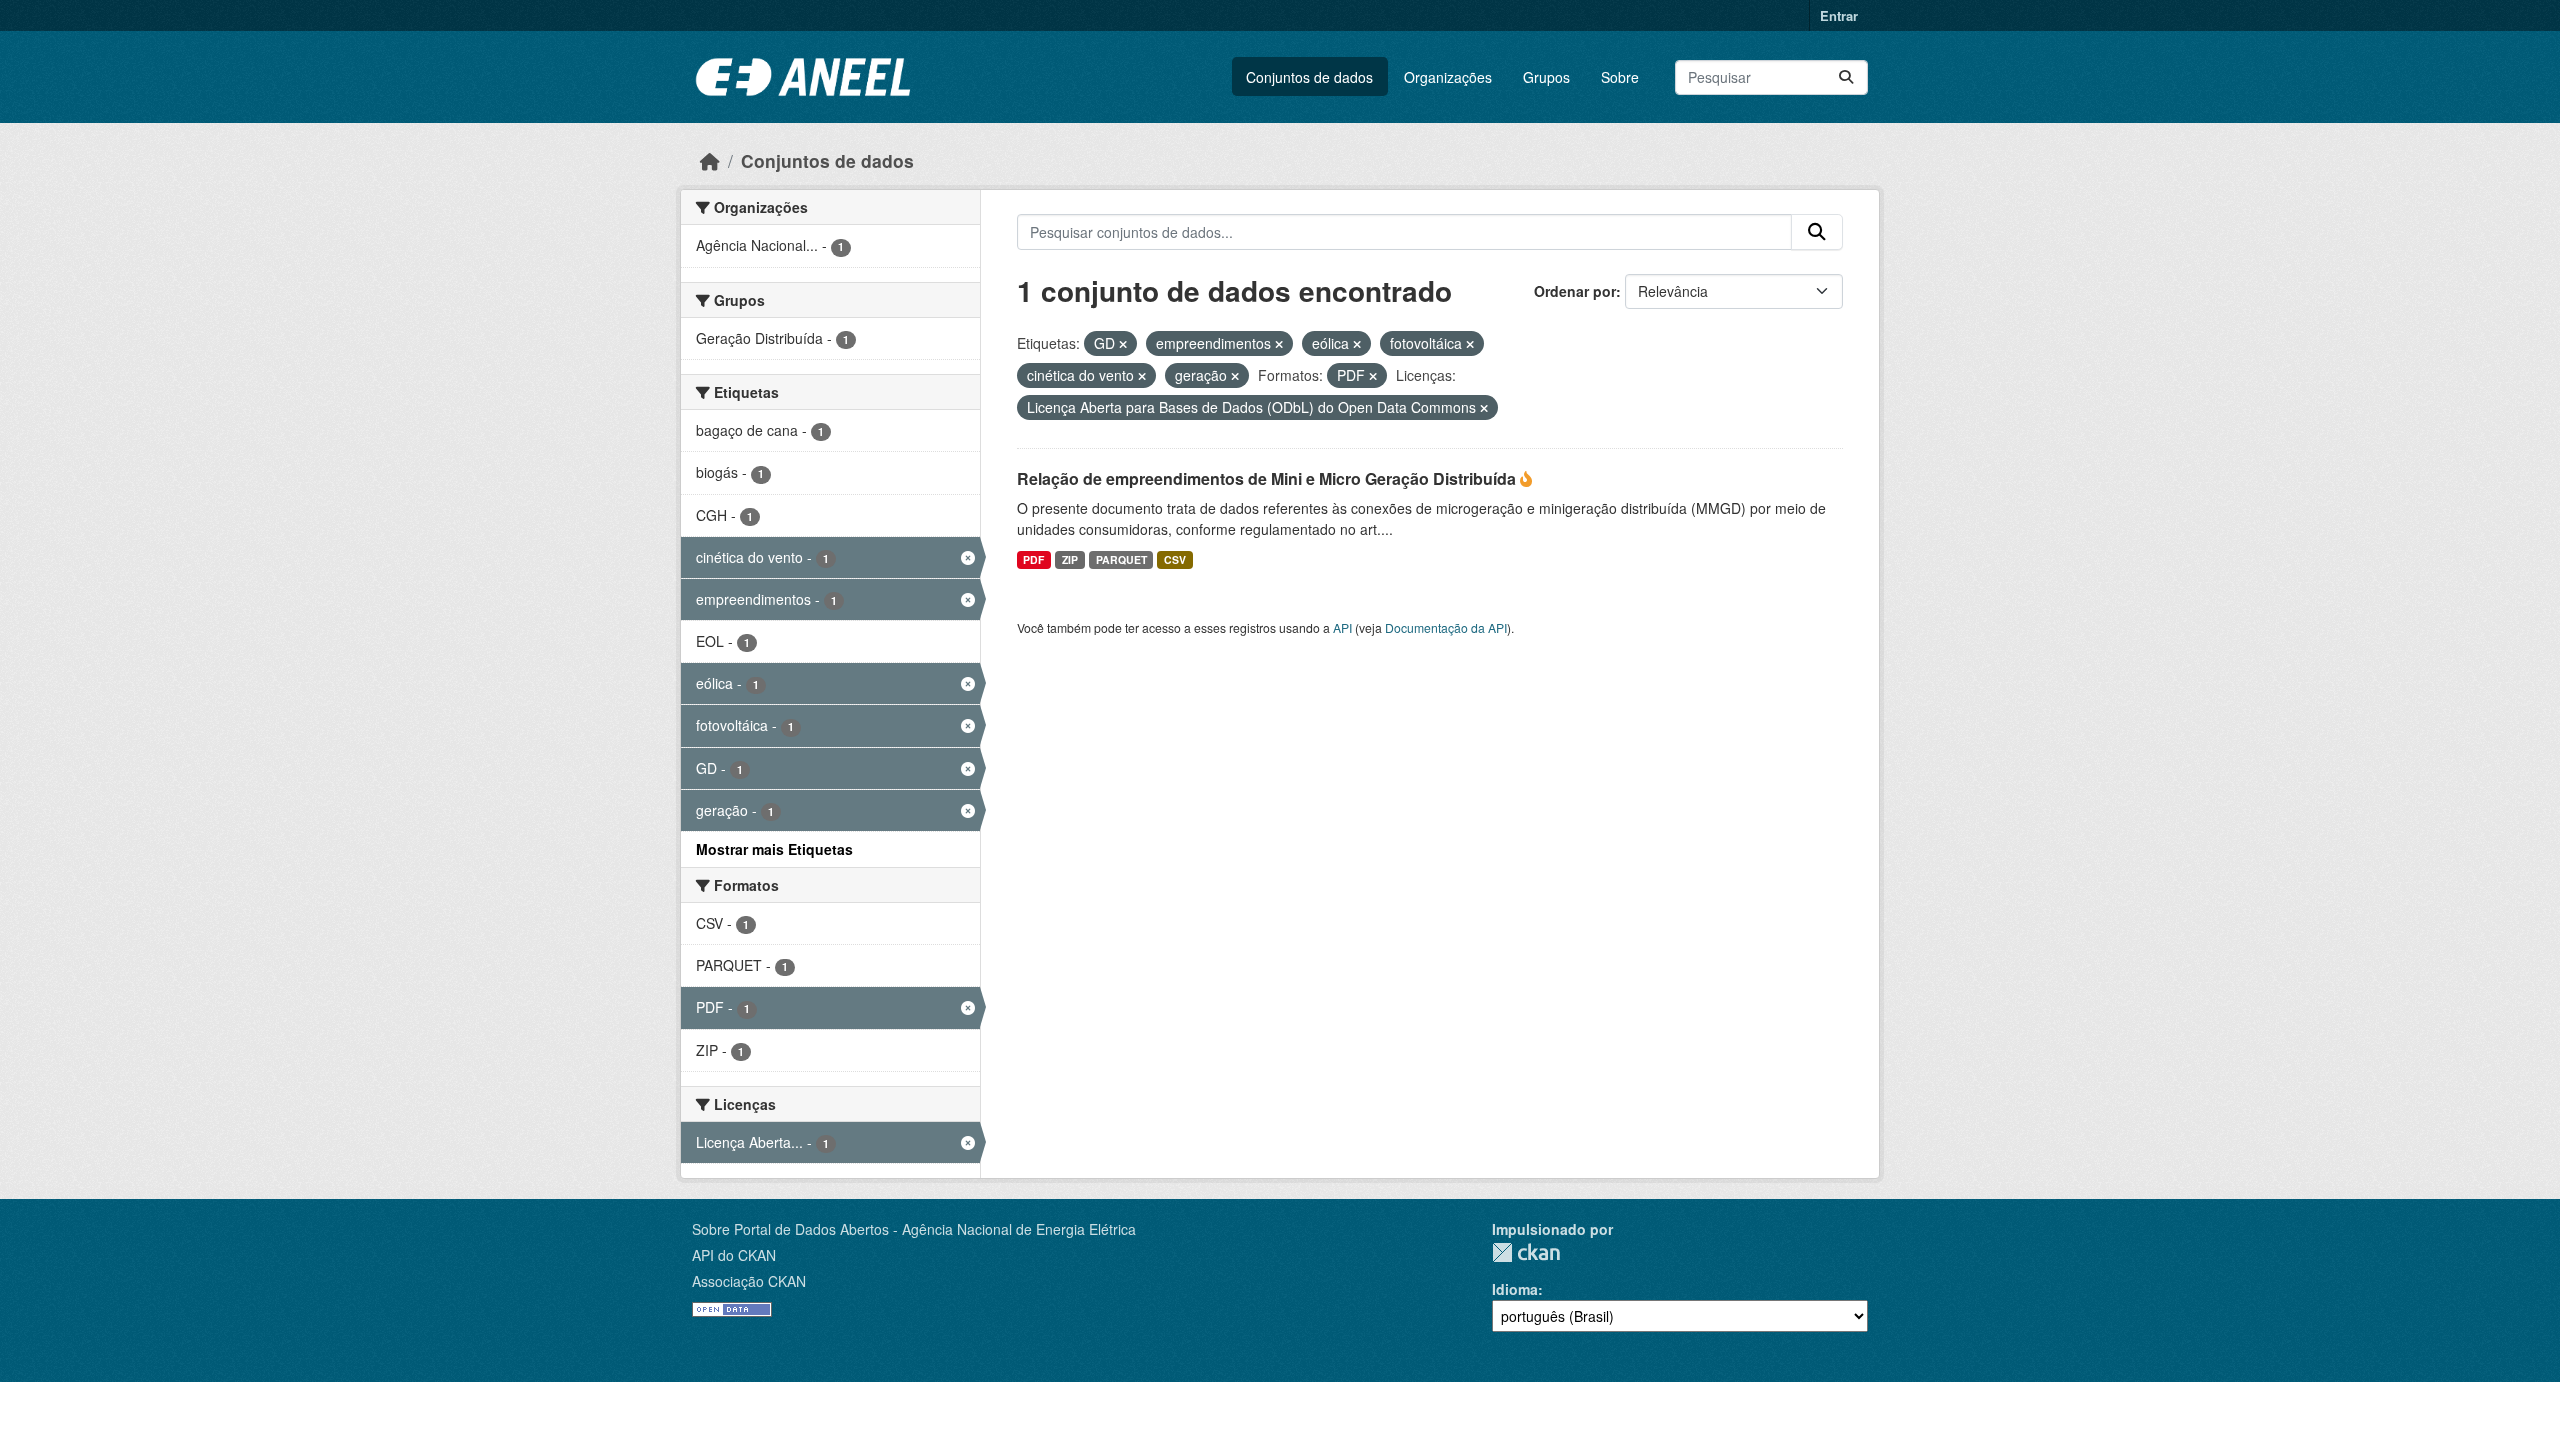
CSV (1175, 559)
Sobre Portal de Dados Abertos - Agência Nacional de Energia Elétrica (914, 1229)
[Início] (710, 160)
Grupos (1546, 77)
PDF (1033, 559)
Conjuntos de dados (1309, 77)
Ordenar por (1575, 291)
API (1342, 627)
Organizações (1448, 77)
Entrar (1839, 15)
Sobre (1620, 77)
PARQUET (1121, 559)
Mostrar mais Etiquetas (774, 849)
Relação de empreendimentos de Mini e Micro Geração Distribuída (1268, 478)
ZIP (1070, 559)
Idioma (1515, 1289)
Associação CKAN (749, 1281)
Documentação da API (1446, 627)
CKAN (1526, 1252)
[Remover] (1123, 344)
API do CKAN (734, 1255)
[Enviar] (1846, 77)
